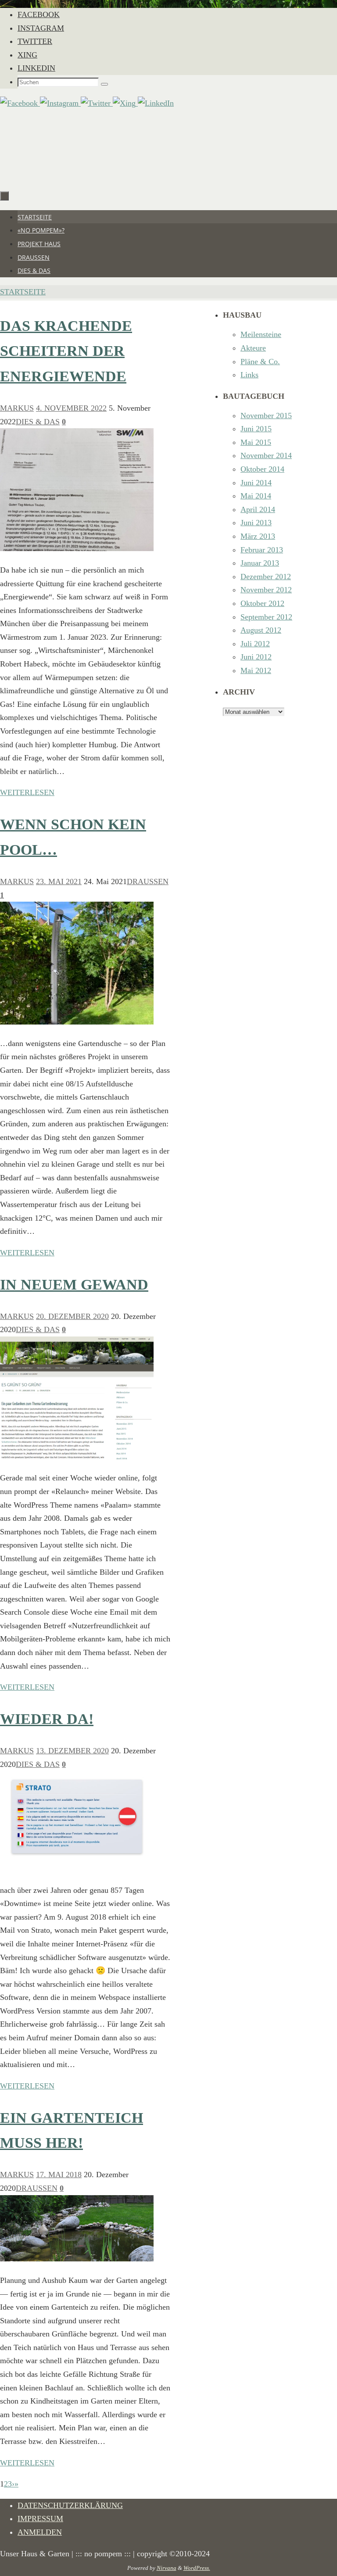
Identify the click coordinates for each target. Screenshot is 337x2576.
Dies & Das (38, 422)
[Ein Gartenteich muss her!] (77, 2259)
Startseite (23, 292)
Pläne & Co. (260, 362)
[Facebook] (20, 103)
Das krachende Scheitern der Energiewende (66, 351)
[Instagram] (60, 103)
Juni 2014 (256, 483)
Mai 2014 (256, 496)
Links (249, 375)
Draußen (148, 881)
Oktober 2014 (262, 469)
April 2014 (258, 509)
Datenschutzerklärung (70, 2505)
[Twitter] (97, 103)
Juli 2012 (255, 644)
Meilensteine (261, 334)
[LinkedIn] (156, 103)
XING (27, 55)
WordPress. (197, 2568)
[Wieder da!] (77, 1869)
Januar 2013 (260, 563)
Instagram (41, 28)
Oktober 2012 (262, 603)
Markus (17, 408)
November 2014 (266, 455)
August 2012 (261, 630)
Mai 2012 (256, 670)
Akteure (253, 348)
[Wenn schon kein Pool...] (77, 1022)
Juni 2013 (256, 523)
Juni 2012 (256, 657)
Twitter (35, 41)
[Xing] (125, 103)
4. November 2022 (71, 408)
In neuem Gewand (74, 1284)
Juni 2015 (256, 429)
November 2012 (266, 590)
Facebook (39, 14)
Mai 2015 (256, 442)
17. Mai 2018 (59, 2175)
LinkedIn (36, 68)
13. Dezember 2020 (72, 1751)
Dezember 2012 (266, 577)
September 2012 (266, 617)
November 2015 (266, 416)
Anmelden (40, 2532)
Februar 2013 (262, 550)
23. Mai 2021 (59, 881)
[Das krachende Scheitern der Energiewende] (77, 548)
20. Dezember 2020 (72, 1316)
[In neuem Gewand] (77, 1457)
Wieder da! (47, 1719)
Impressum (40, 2519)
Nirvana (167, 2568)
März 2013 (258, 536)
